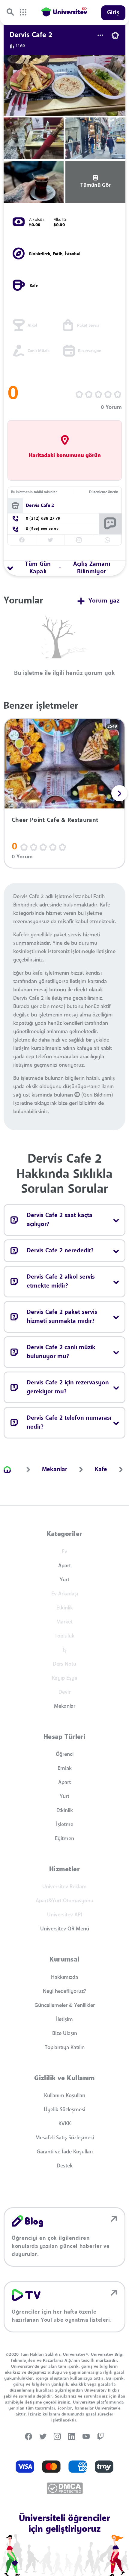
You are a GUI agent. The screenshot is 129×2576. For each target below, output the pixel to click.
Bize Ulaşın (65, 2034)
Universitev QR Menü (65, 1929)
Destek (65, 2166)
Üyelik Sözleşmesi (64, 2110)
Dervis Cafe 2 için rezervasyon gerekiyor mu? (68, 1387)
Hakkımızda (64, 1977)
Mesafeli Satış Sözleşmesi (65, 2138)
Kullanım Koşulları (65, 2096)
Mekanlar (65, 1706)
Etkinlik (65, 1811)
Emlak (65, 1768)
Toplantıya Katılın (65, 2048)
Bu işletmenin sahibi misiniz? (34, 492)
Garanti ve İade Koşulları (65, 2152)
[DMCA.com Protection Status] (65, 2488)
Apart (64, 1566)
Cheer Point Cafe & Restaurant (55, 820)
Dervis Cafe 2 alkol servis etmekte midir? (61, 1282)
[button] (119, 793)
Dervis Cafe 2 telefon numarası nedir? (69, 1423)
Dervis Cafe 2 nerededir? (60, 1251)
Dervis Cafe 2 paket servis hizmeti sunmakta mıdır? (62, 1317)
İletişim (64, 2019)
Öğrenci (65, 1754)
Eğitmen (64, 1839)
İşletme (65, 1825)
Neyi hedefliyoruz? (64, 1991)
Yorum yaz (104, 601)
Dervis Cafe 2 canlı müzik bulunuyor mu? (61, 1352)
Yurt (64, 1580)
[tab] (64, 568)
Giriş (113, 13)
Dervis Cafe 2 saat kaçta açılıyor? (60, 1220)
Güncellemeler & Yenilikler (65, 2005)
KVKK (65, 2124)
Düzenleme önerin (104, 492)
